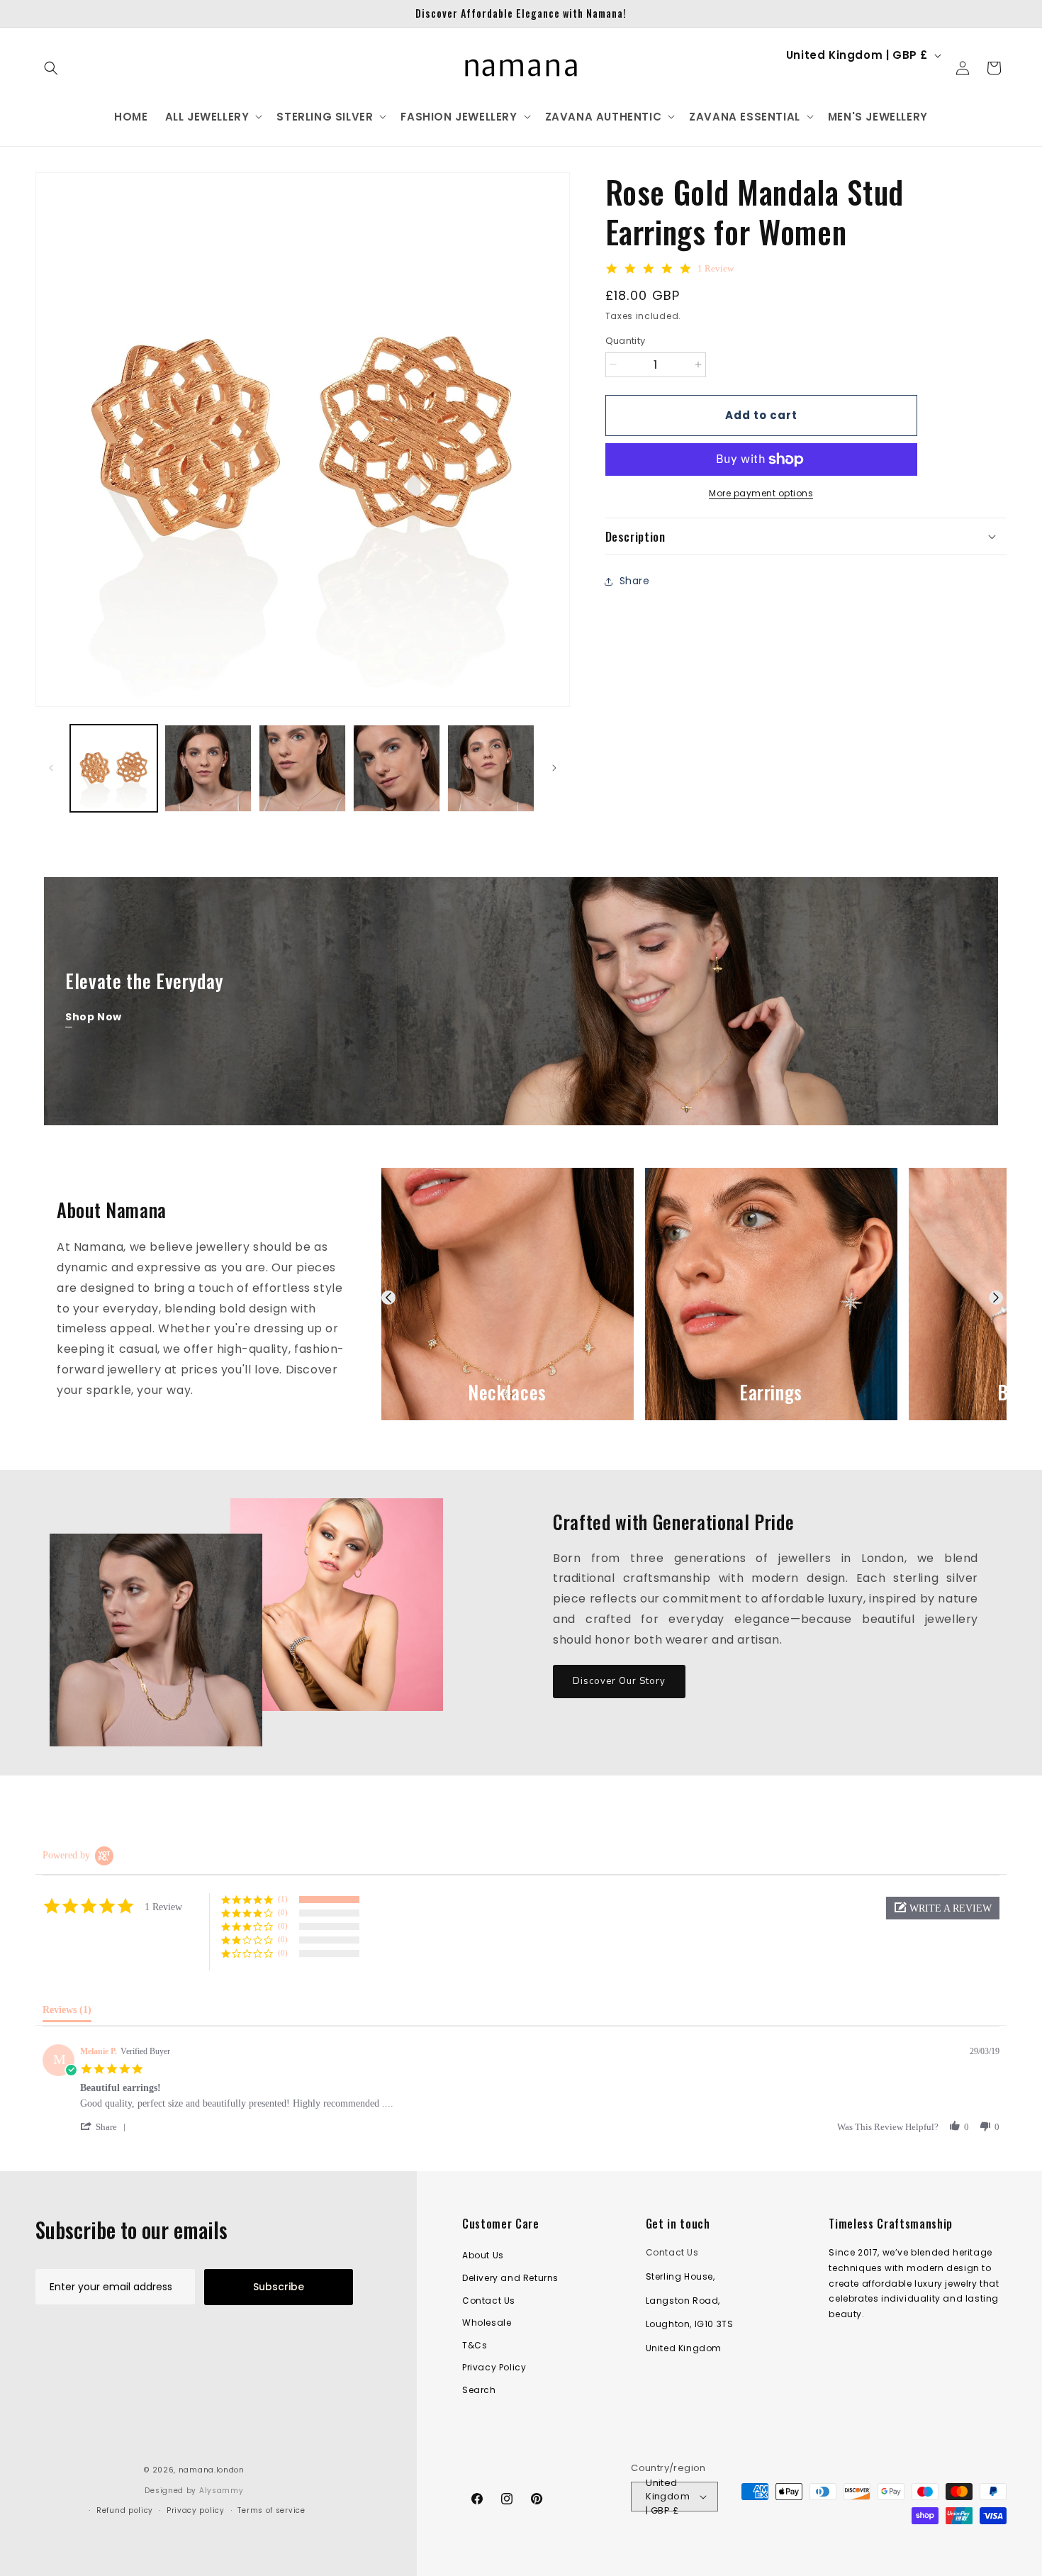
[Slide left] (51, 768)
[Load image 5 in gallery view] (491, 768)
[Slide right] (554, 768)
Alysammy (222, 2491)
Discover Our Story (619, 1681)
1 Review (716, 268)
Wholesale (487, 2323)
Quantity (626, 341)
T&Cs (475, 2345)
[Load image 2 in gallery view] (208, 768)
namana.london (212, 2470)
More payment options (761, 493)
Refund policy (125, 2510)
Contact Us (489, 2301)
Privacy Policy (494, 2367)
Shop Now (94, 1017)
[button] (51, 68)
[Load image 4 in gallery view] (397, 768)
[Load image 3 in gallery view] (302, 768)
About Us (483, 2255)
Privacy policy (196, 2510)
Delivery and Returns (510, 2278)
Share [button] (635, 581)
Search (479, 2390)
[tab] (67, 2013)
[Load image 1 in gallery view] (114, 768)
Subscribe (279, 2287)
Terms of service (271, 2510)
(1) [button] (283, 1899)
